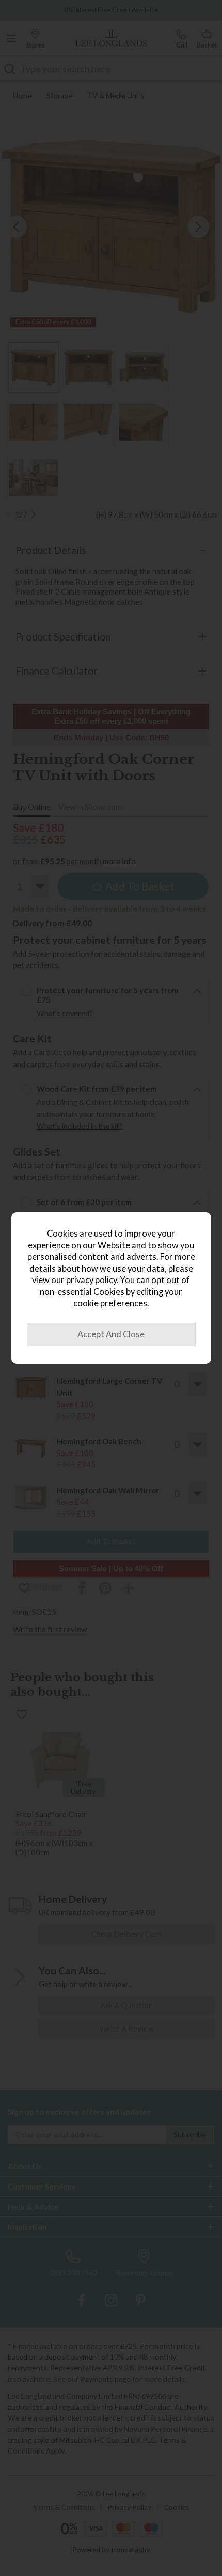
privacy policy (91, 1280)
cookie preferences (110, 1303)
